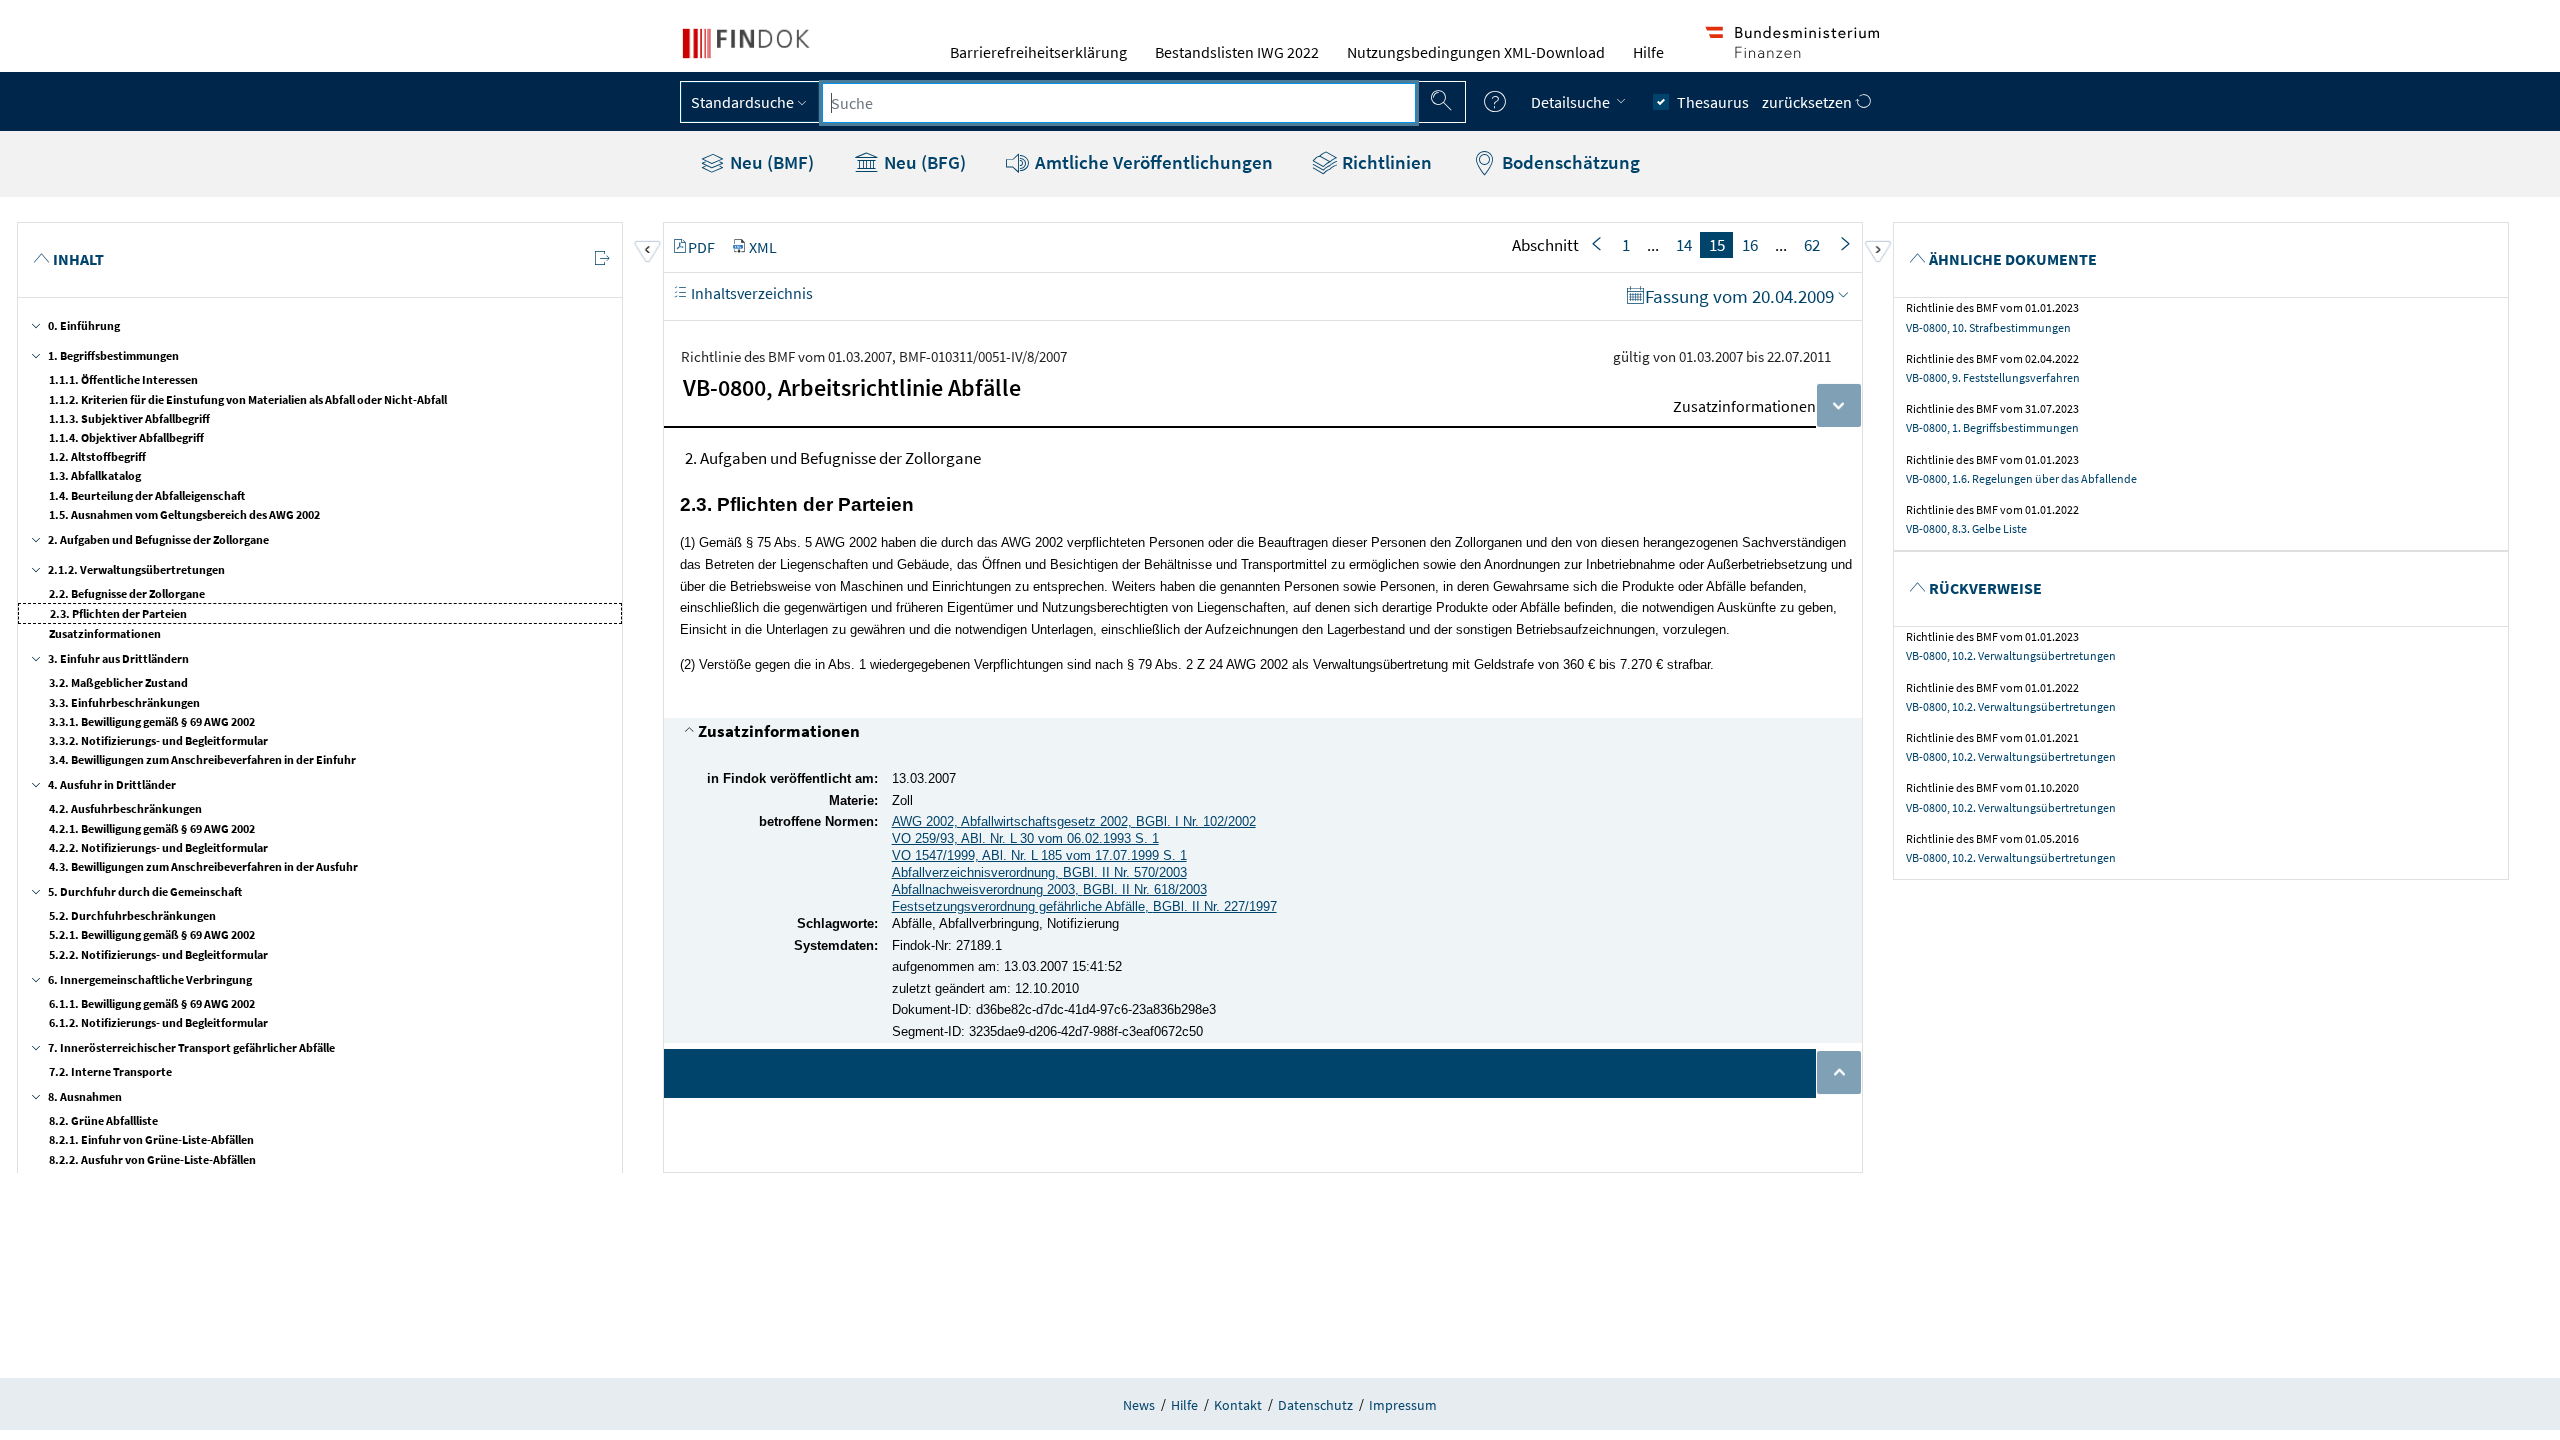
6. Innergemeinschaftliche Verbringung (150, 979)
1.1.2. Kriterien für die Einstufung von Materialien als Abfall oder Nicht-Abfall (248, 399)
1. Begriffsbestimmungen (113, 355)
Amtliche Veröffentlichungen (1152, 162)
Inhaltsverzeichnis (750, 293)
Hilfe (1648, 52)
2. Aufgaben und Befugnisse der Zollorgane (158, 539)
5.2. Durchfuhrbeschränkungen (132, 915)
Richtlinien (1385, 162)
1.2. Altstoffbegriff (97, 456)
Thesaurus (1713, 102)
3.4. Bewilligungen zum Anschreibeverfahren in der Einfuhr (202, 759)
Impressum (1403, 1405)
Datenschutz (1315, 1405)
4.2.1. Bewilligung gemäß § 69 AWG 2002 (152, 828)
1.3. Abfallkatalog (95, 475)
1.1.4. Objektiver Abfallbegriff (126, 437)
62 (1812, 245)
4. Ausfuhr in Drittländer (112, 784)
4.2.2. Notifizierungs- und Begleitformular (158, 847)
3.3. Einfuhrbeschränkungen (124, 702)
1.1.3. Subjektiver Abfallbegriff (129, 418)
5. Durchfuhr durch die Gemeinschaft (145, 891)
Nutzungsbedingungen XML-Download (1476, 52)
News (1139, 1405)
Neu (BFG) (923, 162)
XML (763, 247)
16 (1750, 245)
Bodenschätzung (1569, 162)
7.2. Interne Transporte (110, 1071)
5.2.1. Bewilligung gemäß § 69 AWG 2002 (152, 934)
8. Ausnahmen (85, 1096)
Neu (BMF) (770, 162)
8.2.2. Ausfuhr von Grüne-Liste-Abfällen (152, 1159)
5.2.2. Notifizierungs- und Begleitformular (158, 954)
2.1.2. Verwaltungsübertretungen (136, 569)
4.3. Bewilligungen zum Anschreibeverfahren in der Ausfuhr (203, 866)
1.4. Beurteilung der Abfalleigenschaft (147, 495)
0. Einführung (84, 325)
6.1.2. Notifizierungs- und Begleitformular (158, 1022)
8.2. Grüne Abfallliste (103, 1120)
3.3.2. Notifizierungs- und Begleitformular (158, 740)
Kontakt (1238, 1405)
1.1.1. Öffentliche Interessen (123, 379)
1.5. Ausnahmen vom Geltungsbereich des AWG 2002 (184, 514)
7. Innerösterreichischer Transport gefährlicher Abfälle (191, 1047)
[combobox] (1119, 103)
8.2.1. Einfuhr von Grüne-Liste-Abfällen (151, 1139)
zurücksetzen (1808, 102)
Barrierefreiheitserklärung (1038, 52)
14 (1684, 245)
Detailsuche (1572, 102)
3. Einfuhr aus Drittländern (118, 658)
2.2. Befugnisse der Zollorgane (127, 593)
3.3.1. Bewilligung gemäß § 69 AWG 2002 (152, 721)
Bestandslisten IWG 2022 (1237, 52)
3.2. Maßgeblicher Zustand (118, 682)
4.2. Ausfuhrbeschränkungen (125, 808)
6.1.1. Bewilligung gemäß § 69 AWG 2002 (152, 1003)
